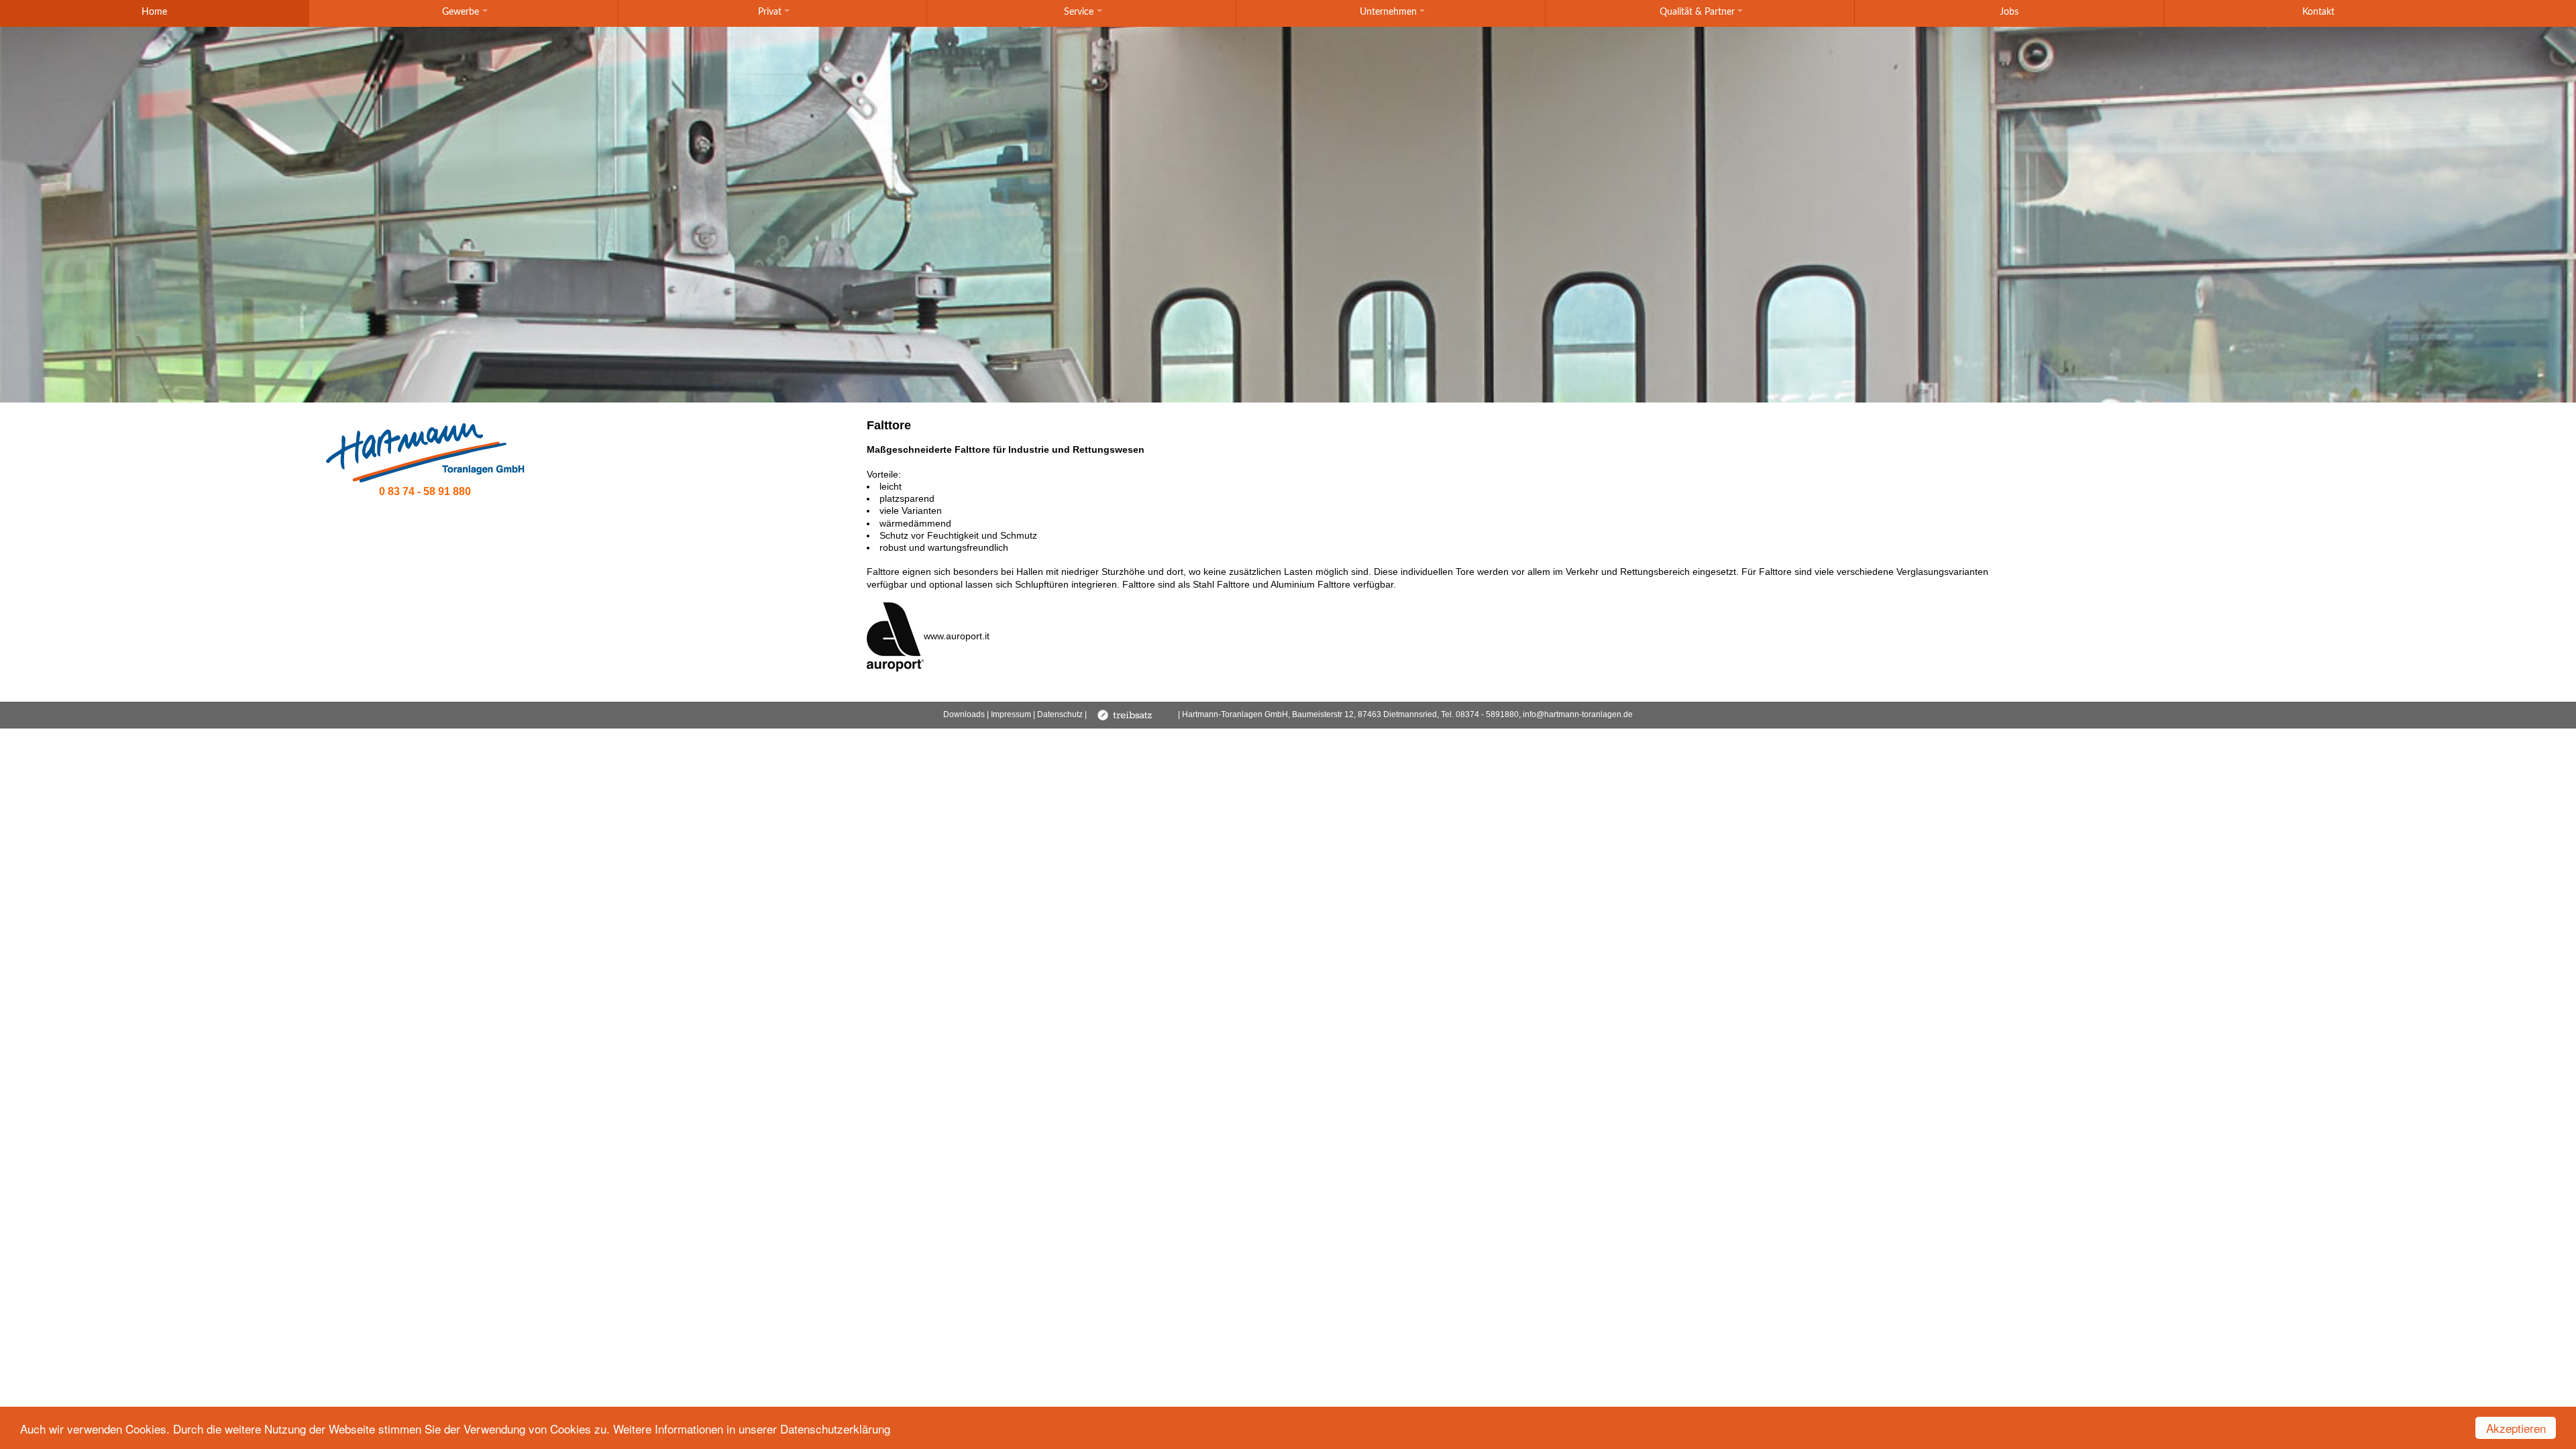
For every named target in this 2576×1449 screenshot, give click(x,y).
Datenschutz (1060, 714)
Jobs (2009, 12)
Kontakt (2318, 12)
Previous (1040, 379)
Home (154, 12)
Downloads (964, 714)
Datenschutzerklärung (835, 1429)
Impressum (1011, 714)
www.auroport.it (957, 636)
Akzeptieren (2516, 1428)
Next (1536, 379)
